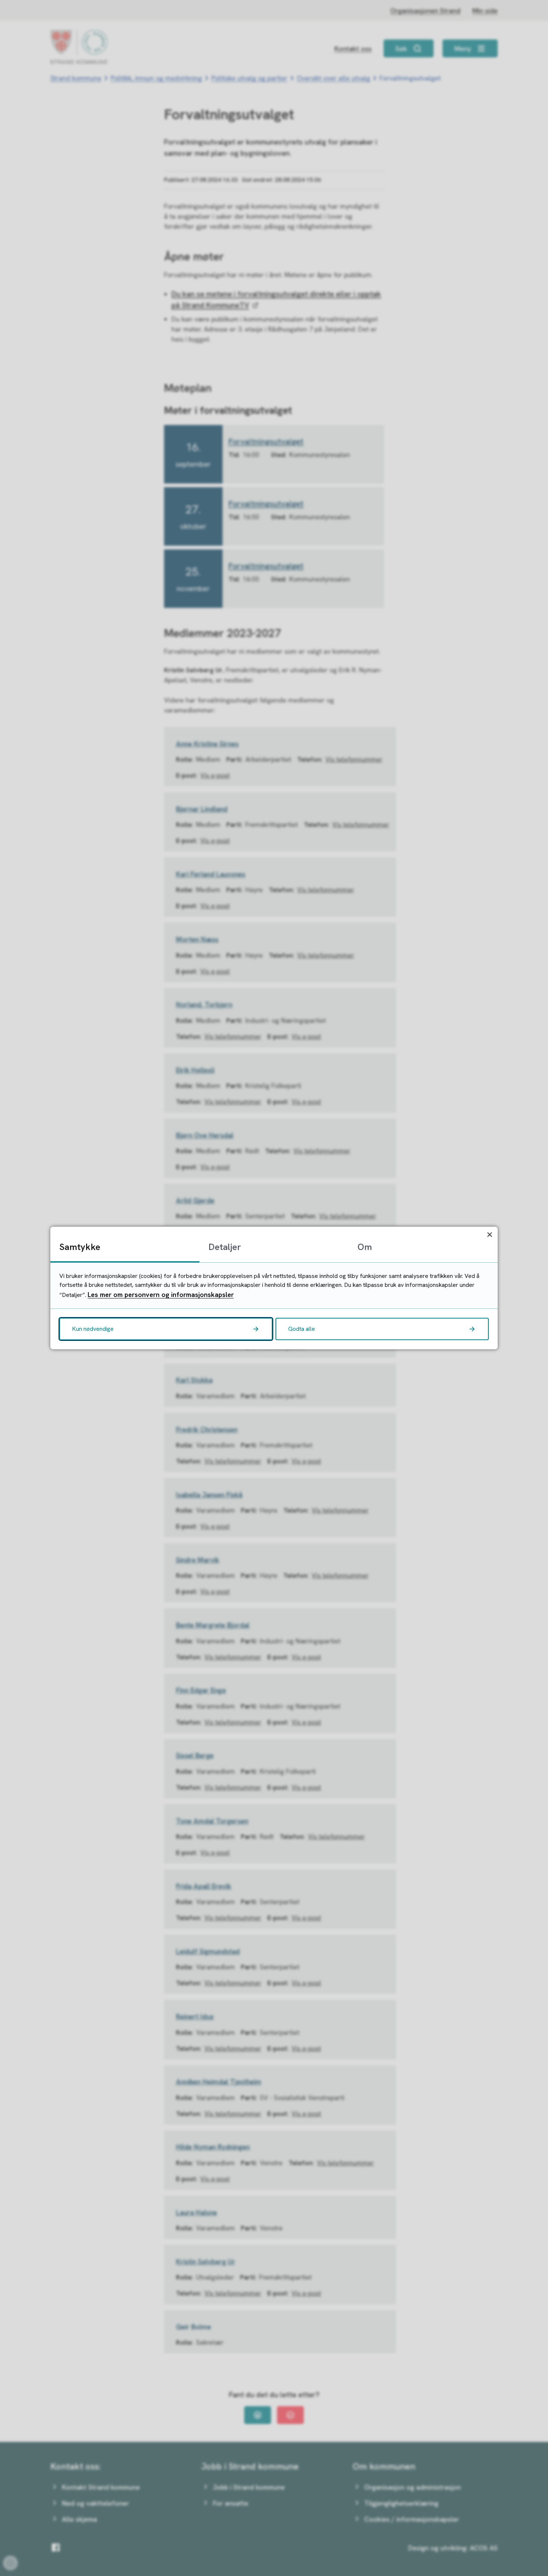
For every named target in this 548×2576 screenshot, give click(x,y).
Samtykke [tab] (80, 1247)
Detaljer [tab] (225, 1247)
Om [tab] (365, 1247)
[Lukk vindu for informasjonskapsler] (490, 1235)
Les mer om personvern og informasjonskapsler (161, 1295)
